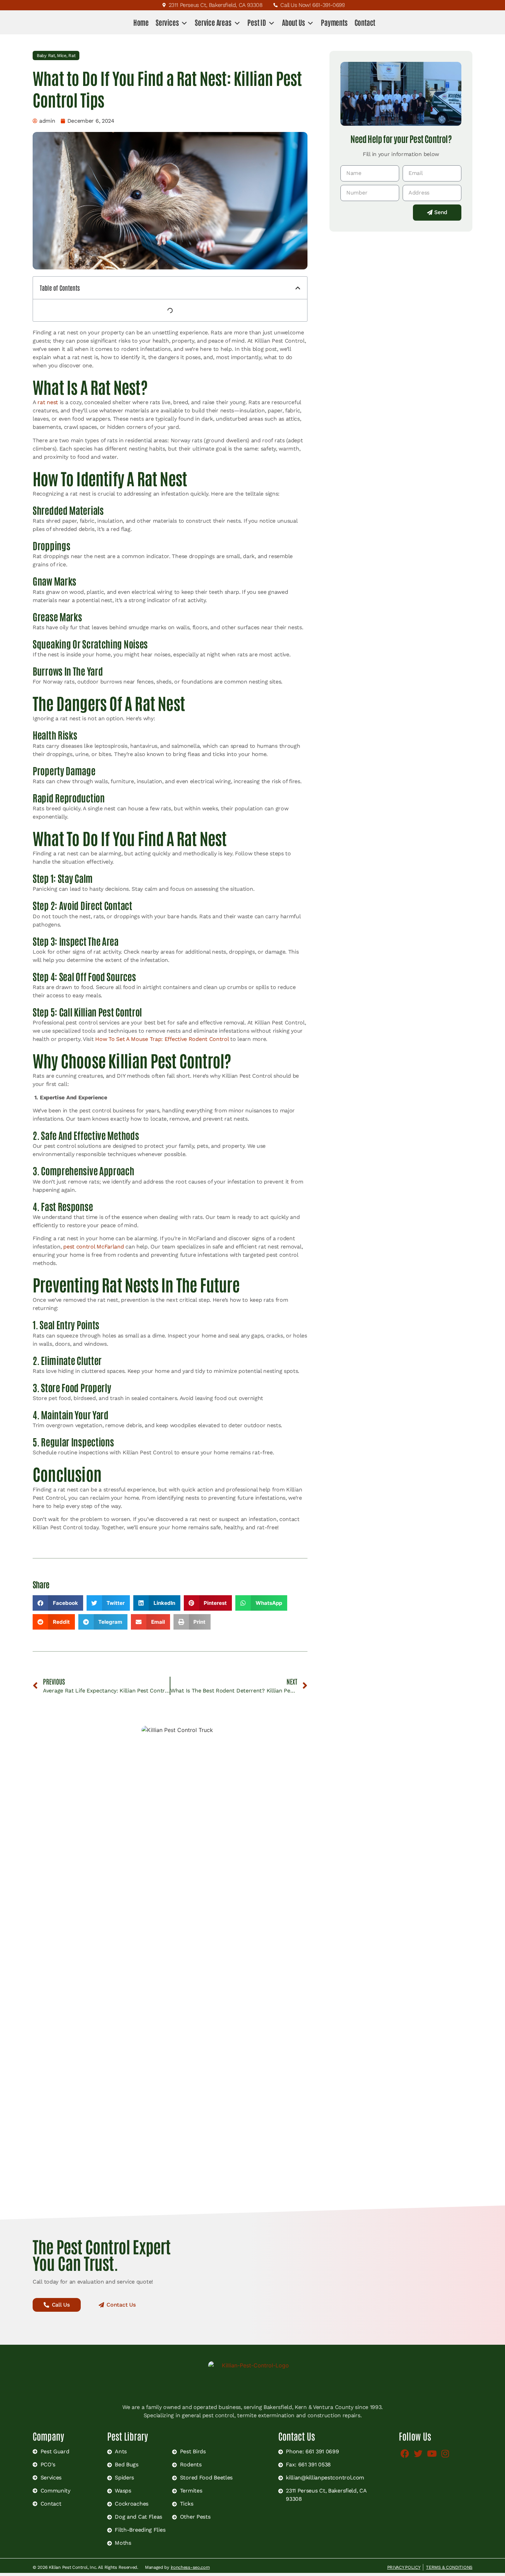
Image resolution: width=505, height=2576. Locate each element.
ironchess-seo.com (190, 2567)
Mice (62, 55)
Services (167, 22)
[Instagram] (445, 2453)
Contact (365, 22)
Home (141, 22)
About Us (293, 22)
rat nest (48, 402)
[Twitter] (418, 2453)
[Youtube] (432, 2453)
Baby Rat (46, 55)
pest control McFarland (94, 1247)
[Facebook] (405, 2453)
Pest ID (257, 22)
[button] (298, 288)
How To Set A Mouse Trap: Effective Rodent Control (162, 1039)
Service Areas (213, 22)
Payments (334, 22)
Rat (72, 55)
